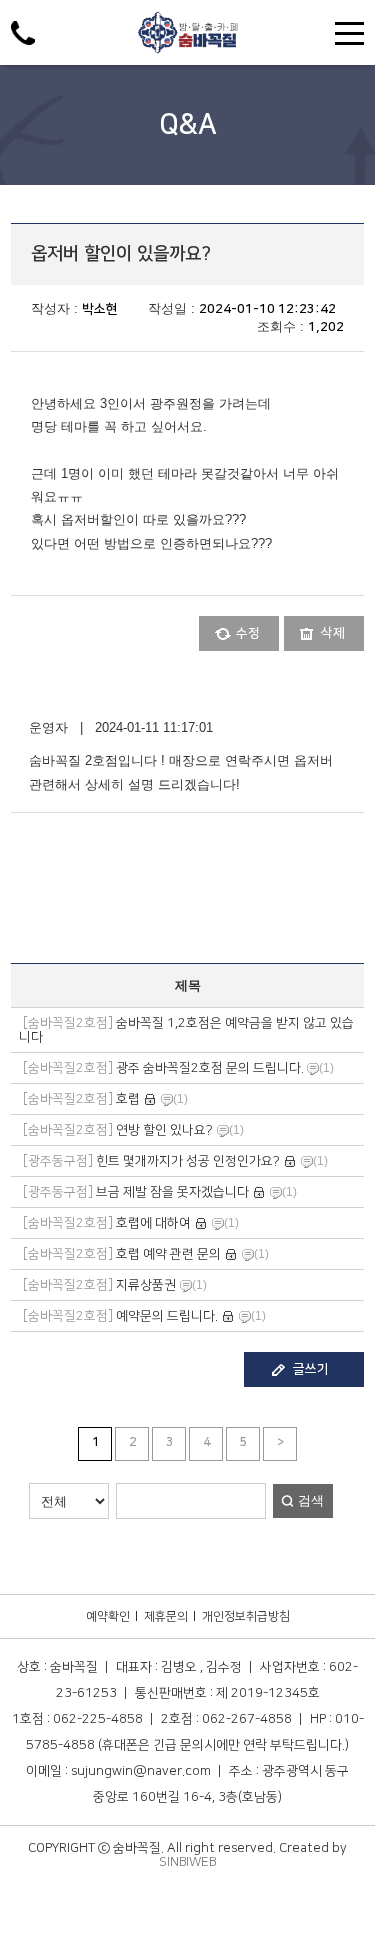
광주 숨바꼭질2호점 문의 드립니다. (165, 1068)
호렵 (81, 1099)
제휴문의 (166, 1616)
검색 (311, 1500)
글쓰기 (311, 1369)
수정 (248, 633)
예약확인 (108, 1616)
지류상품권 (99, 1285)
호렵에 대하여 (107, 1223)
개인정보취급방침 (246, 1616)
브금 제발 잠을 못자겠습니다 (136, 1192)
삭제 (333, 633)
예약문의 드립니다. (120, 1316)
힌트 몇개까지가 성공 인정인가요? (151, 1161)
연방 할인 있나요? (118, 1130)
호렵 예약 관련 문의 (122, 1254)
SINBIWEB (187, 1862)
